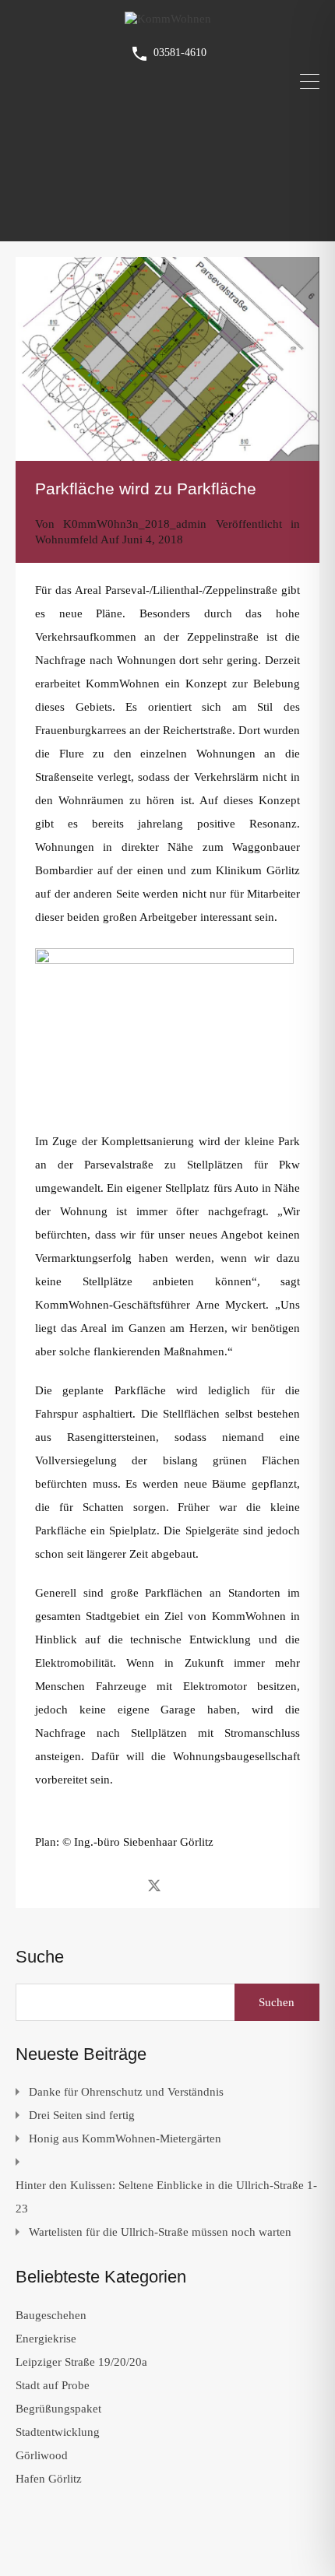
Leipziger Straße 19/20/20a (81, 2362)
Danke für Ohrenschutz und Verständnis (126, 2092)
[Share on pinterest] (208, 1885)
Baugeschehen (51, 2315)
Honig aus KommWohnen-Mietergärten (125, 2138)
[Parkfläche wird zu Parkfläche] (167, 359)
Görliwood (42, 2455)
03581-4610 (180, 53)
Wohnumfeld (67, 539)
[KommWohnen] (168, 19)
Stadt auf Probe (53, 2385)
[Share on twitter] (154, 1885)
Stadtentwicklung (58, 2432)
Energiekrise (46, 2339)
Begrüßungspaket (58, 2409)
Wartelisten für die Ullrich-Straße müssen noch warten (160, 2232)
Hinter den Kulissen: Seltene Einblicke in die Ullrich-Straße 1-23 (166, 2197)
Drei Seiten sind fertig (82, 2115)
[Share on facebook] (127, 1885)
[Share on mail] (182, 1885)
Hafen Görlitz (49, 2479)
